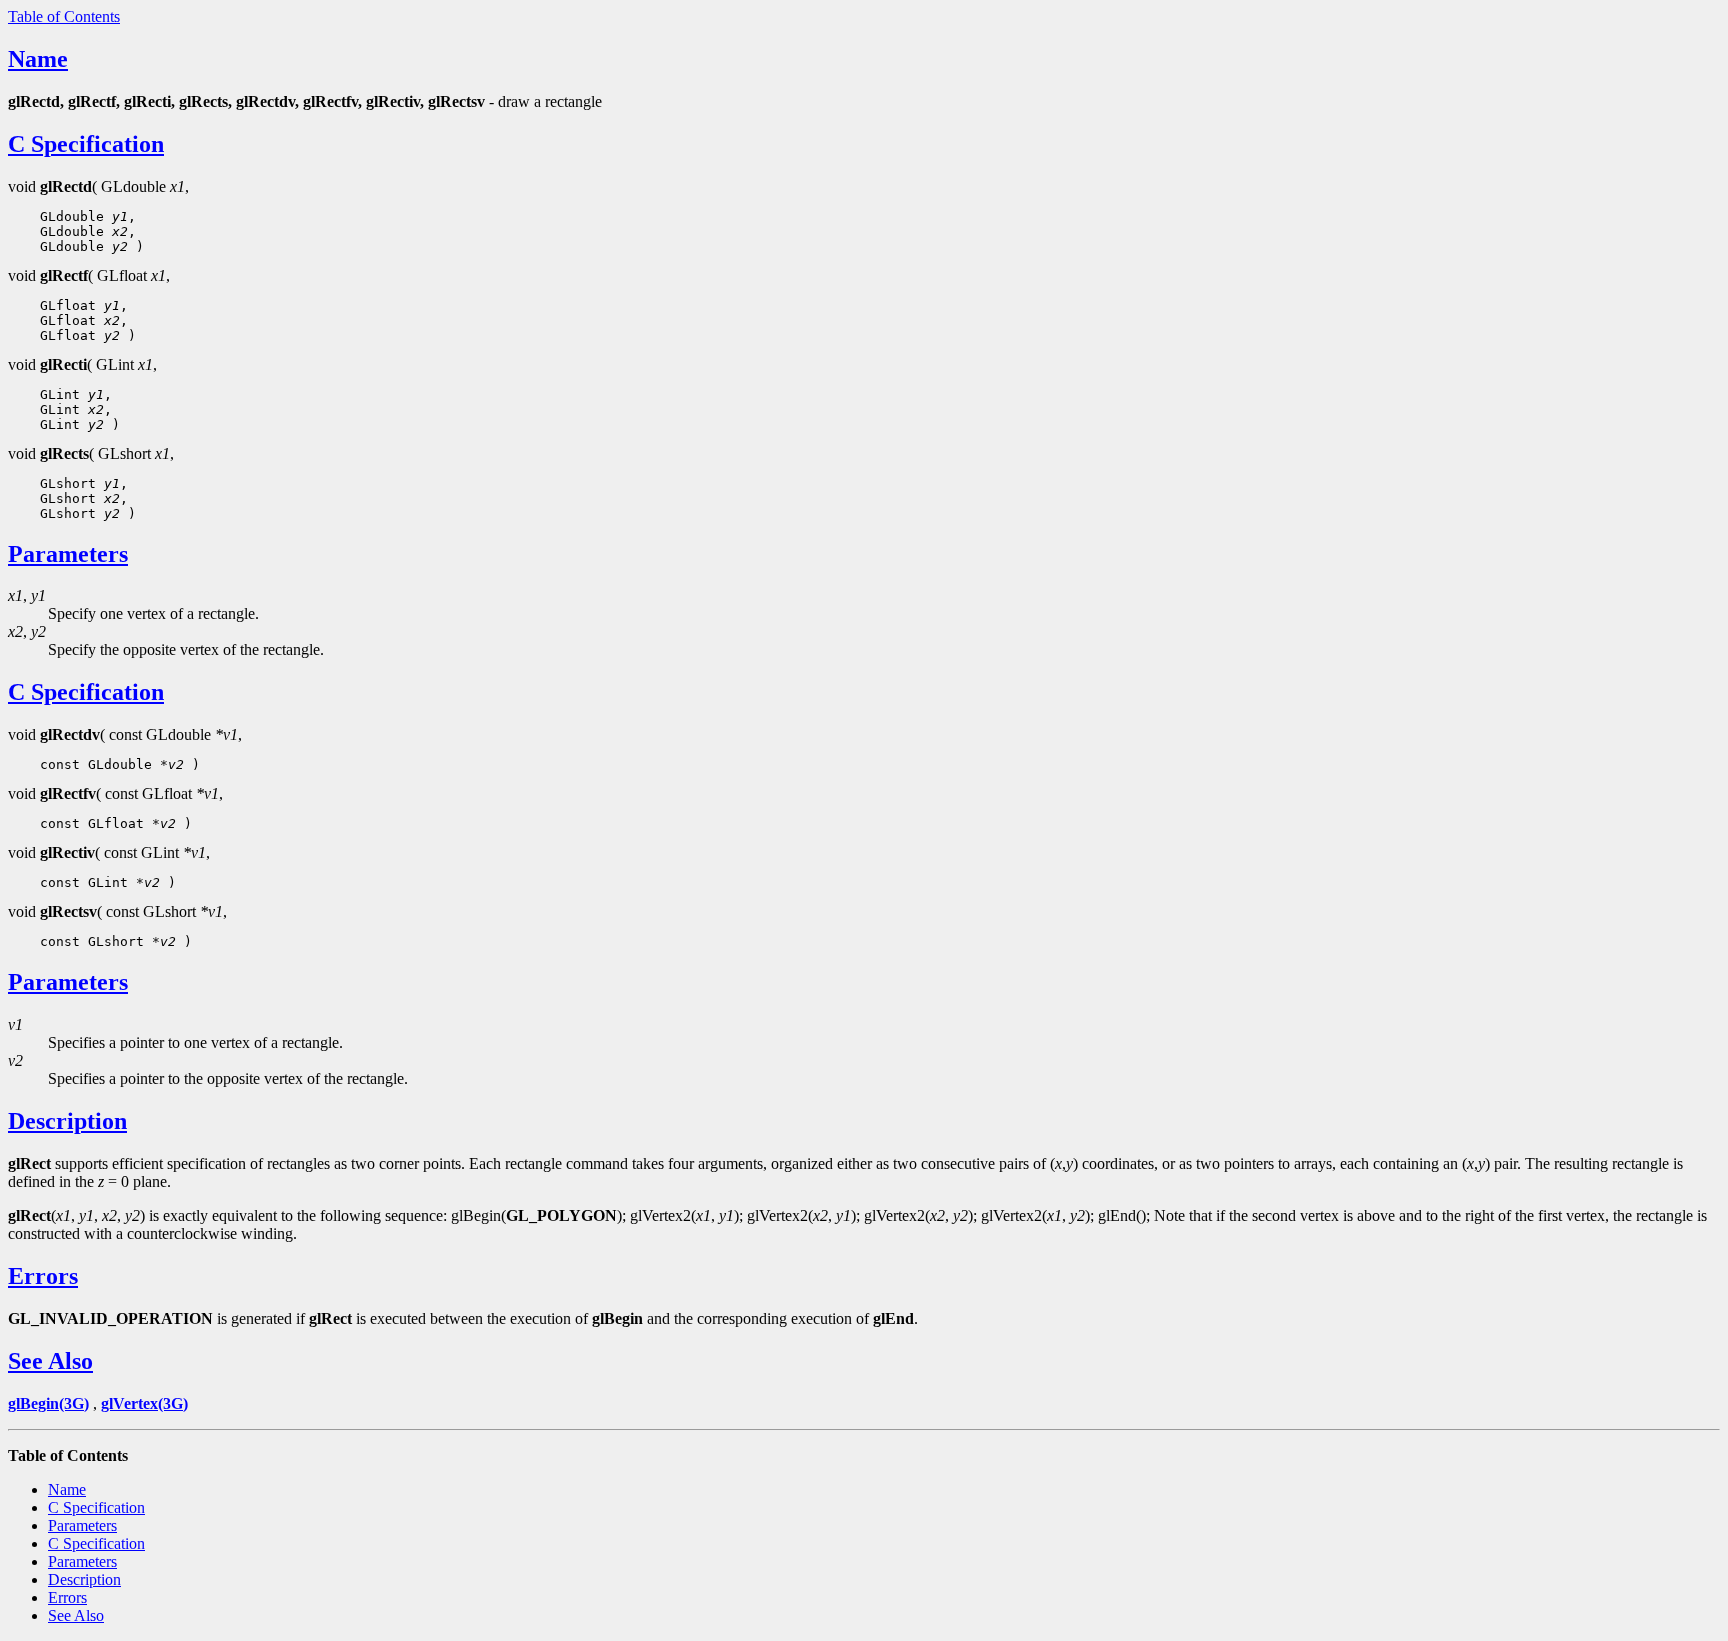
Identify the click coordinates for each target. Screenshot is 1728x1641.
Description (67, 1121)
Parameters (68, 554)
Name (38, 59)
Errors (43, 1276)
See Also (50, 1361)
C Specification (86, 144)
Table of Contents (64, 16)
